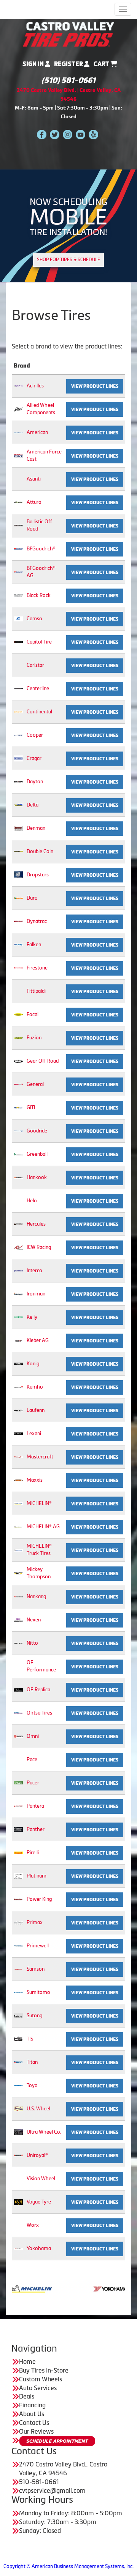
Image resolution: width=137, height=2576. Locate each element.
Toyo (32, 2085)
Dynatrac (37, 921)
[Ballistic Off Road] (18, 525)
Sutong (34, 2015)
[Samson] (18, 1969)
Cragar (34, 758)
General (35, 1084)
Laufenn (36, 1410)
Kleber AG (38, 1340)
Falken (34, 944)
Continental (39, 712)
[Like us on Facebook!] (42, 134)
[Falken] (18, 944)
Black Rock (39, 595)
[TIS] (18, 2039)
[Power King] (18, 1899)
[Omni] (18, 1736)
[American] (18, 432)
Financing (32, 2405)
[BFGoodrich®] (18, 549)
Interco (34, 1270)
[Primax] (18, 1922)
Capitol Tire (39, 642)
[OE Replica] (18, 1690)
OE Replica (38, 1690)
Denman (36, 828)
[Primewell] (18, 1946)
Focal (33, 1014)
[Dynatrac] (18, 921)
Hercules (36, 1224)
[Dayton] (18, 782)
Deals (27, 2396)
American (37, 432)
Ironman (36, 1294)
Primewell (38, 1946)
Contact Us (34, 2423)
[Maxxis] (18, 1480)
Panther (36, 1829)
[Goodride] (18, 1131)
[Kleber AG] (18, 1340)
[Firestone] (18, 968)
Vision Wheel (41, 2178)
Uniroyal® (37, 2155)
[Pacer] (18, 1783)
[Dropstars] (18, 875)
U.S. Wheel (38, 2109)
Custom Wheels (41, 2379)
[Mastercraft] (18, 1457)
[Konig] (18, 1364)
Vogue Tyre (39, 2202)
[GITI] (18, 1107)
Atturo (34, 502)
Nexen (34, 1620)
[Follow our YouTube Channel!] (80, 134)
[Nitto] (18, 1643)
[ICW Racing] (18, 1247)
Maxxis (35, 1480)
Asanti (34, 479)
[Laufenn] (18, 1410)
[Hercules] (18, 1224)
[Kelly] (18, 1317)
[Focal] (18, 1014)
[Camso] (18, 619)
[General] (18, 1084)
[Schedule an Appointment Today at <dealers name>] (57, 2441)
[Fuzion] (18, 1038)
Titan (32, 2062)
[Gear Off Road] (18, 1061)
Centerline (38, 688)
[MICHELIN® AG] (18, 1527)
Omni (33, 1736)
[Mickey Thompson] (18, 1573)
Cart (102, 64)
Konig (33, 1364)
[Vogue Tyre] (18, 2202)
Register (69, 64)
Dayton (35, 782)
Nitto (32, 1643)
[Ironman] (18, 1294)
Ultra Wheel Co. (44, 2132)
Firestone (37, 968)
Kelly (32, 1317)
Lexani (34, 1433)
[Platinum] (18, 1876)
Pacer (33, 1783)
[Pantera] (18, 1806)
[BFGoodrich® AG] (18, 572)
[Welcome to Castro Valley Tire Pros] (68, 34)
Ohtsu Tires (39, 1713)
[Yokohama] (18, 2248)
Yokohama (39, 2248)
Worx (33, 2225)
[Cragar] (18, 758)
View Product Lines (95, 386)
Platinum (37, 1876)
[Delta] (18, 805)
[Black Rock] (18, 595)
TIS (30, 2039)
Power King (39, 1899)
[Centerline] (18, 688)
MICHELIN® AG (43, 1527)
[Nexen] (18, 1620)
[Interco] (18, 1270)
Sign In (34, 64)
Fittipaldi (36, 991)
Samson (36, 1969)
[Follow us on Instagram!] (68, 134)
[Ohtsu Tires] (18, 1713)
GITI (31, 1107)
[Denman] (18, 828)
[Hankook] (18, 1177)
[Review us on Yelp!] (93, 134)
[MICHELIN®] (18, 1503)
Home (27, 2361)
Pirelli (33, 1853)
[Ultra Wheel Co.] (18, 2132)
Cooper (35, 735)
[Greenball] (18, 1154)
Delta (33, 805)
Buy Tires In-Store (44, 2370)
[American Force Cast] (18, 456)
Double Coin (40, 851)
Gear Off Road (43, 1061)
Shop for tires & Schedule (68, 260)
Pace (32, 1759)
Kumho (35, 1387)
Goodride (37, 1131)
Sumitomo (38, 1992)
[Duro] (18, 898)
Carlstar (35, 665)
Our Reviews (36, 2431)
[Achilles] (18, 386)
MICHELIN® (39, 1503)
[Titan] (18, 2062)
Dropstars (38, 875)
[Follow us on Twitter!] (55, 134)
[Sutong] (18, 2015)
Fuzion (34, 1038)
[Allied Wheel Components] (18, 409)
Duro (32, 898)
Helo (32, 1201)
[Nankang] (18, 1596)
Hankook (37, 1177)
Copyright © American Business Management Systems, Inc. (68, 2566)
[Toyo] (18, 2085)
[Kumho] (18, 1387)
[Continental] (18, 712)
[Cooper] (18, 735)
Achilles (35, 386)
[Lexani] (18, 1433)
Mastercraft (40, 1457)
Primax (35, 1922)
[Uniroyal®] (18, 2155)
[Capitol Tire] (18, 642)
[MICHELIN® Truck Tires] (18, 1550)
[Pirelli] (18, 1853)
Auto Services (38, 2388)
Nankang (36, 1596)
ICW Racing (39, 1247)
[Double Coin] (18, 851)
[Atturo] (18, 502)
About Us (32, 2414)
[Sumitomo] (18, 1992)
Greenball (37, 1154)
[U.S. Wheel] (18, 2109)
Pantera (35, 1806)
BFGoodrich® (41, 549)
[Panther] (18, 1829)
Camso (34, 619)
